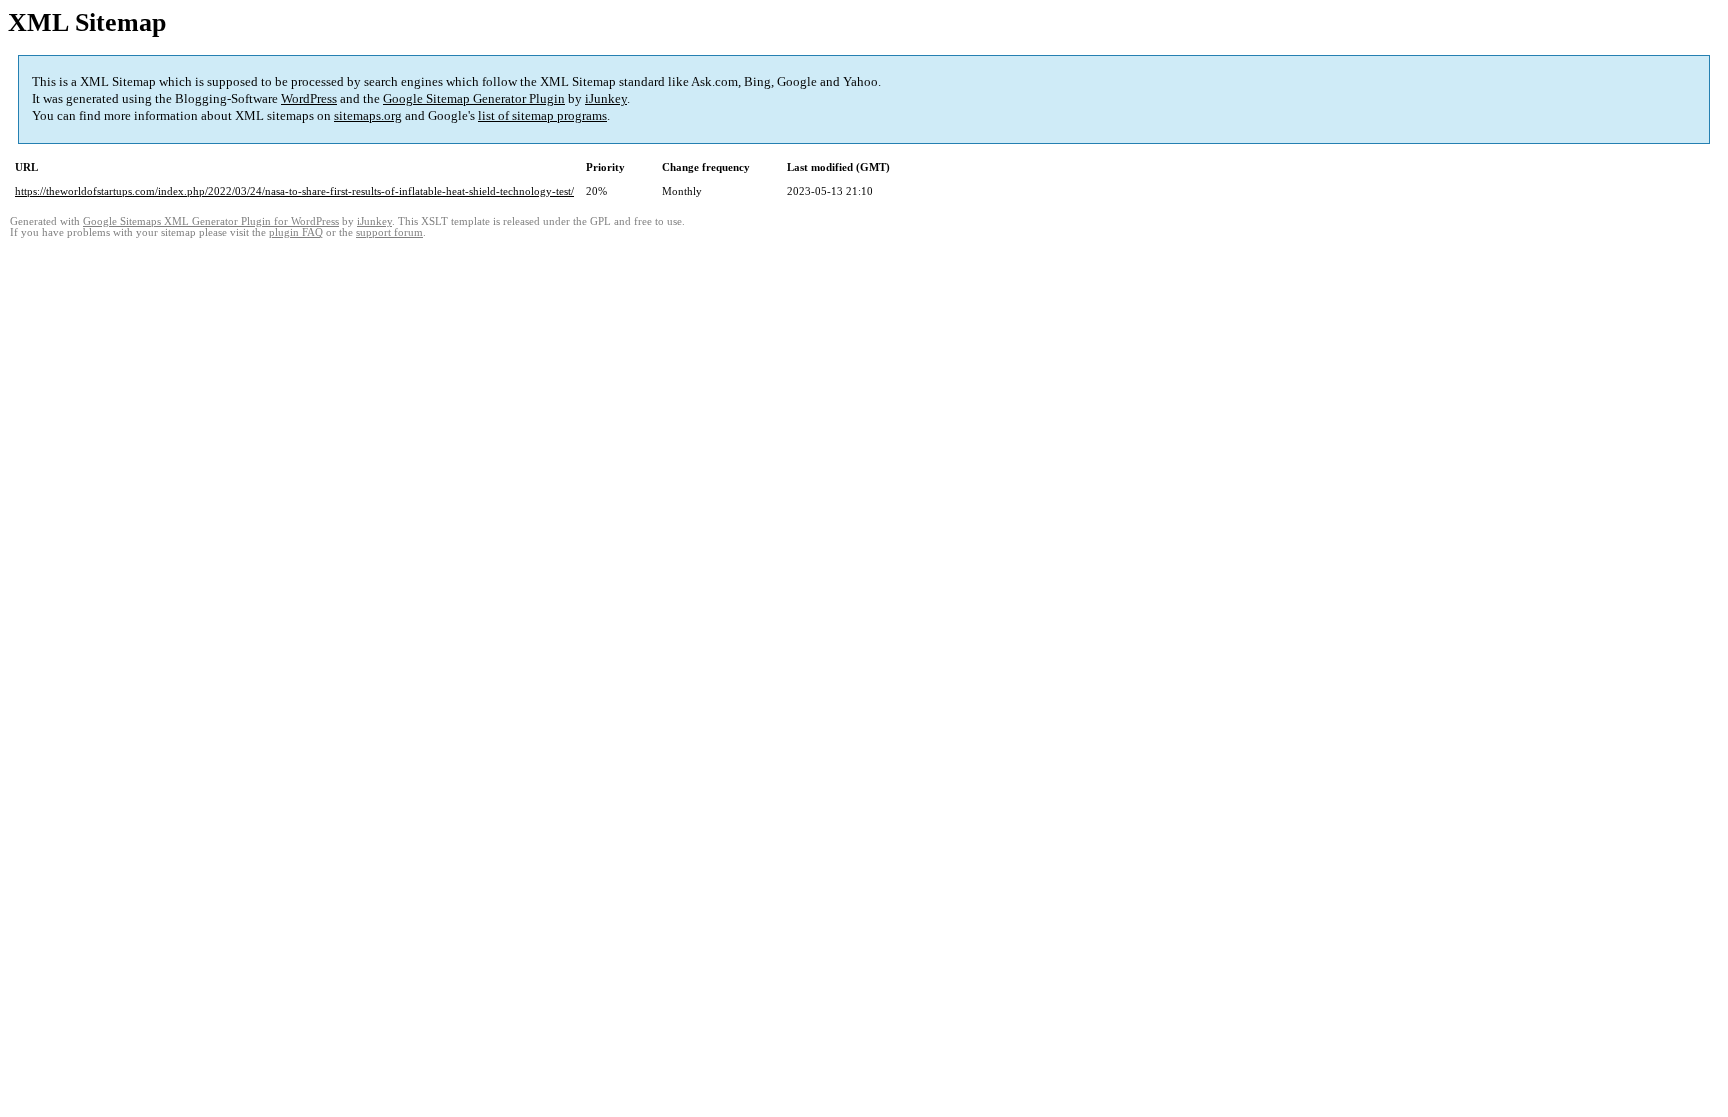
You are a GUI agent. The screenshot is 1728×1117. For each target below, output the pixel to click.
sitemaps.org (368, 115)
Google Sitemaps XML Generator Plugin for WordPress (211, 221)
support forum (389, 232)
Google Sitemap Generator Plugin (474, 98)
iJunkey (606, 98)
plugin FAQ (296, 232)
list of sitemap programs (542, 115)
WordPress (309, 98)
